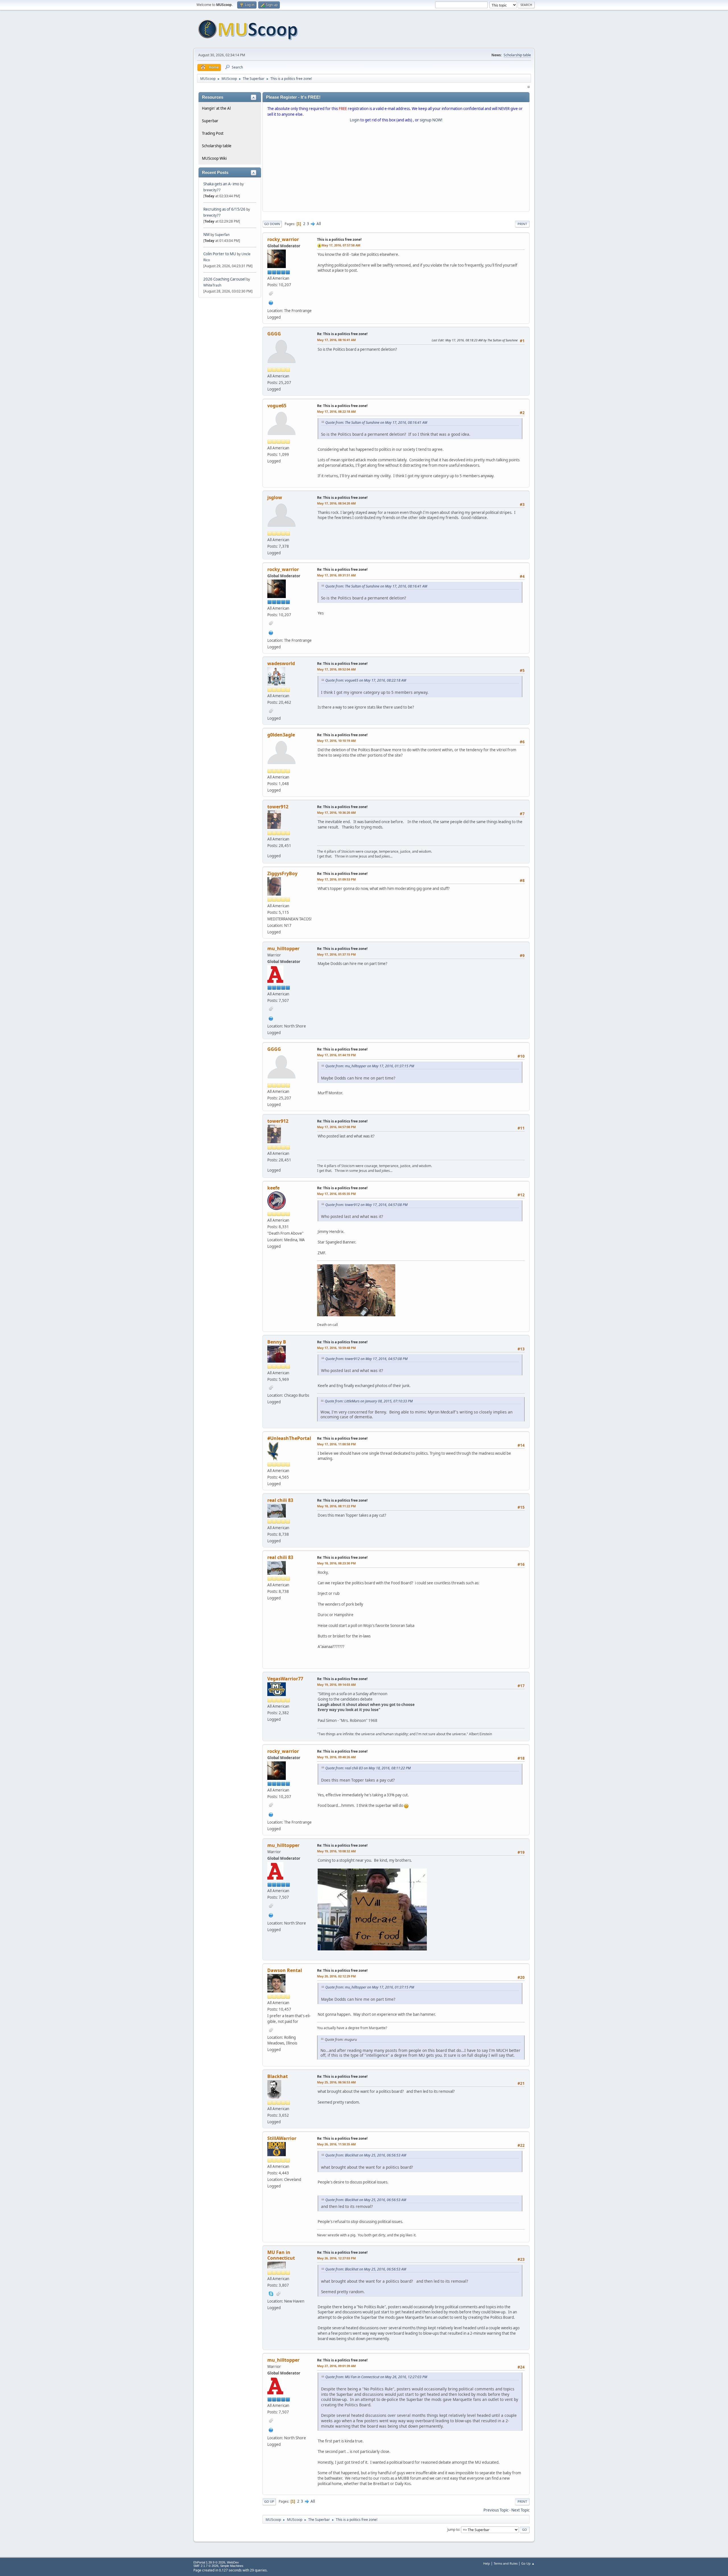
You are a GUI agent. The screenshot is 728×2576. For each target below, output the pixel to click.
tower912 (278, 807)
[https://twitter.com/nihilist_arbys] (271, 1018)
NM (206, 234)
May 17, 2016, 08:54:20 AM (336, 503)
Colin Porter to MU (220, 254)
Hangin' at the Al (216, 108)
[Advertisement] (396, 168)
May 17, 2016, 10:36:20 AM (336, 812)
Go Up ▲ (528, 2563)
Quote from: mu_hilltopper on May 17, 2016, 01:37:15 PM (370, 1066)
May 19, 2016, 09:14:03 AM (336, 1685)
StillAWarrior (282, 2138)
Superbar (210, 121)
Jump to (453, 2529)
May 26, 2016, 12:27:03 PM (336, 2258)
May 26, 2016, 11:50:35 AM (336, 2144)
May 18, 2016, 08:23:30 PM (336, 1563)
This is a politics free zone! (339, 239)
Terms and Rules (506, 2563)
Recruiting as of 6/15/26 (224, 209)
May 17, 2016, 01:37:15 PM (336, 954)
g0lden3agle (281, 735)
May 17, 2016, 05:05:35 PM (336, 1194)
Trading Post (213, 133)
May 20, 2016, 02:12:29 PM (336, 1976)
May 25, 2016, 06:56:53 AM (336, 2082)
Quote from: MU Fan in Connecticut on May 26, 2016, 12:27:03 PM (376, 2377)
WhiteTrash (212, 285)
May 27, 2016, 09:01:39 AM (336, 2366)
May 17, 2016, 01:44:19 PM (336, 1055)
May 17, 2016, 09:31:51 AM (336, 575)
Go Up (269, 2501)
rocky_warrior (283, 239)
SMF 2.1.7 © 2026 (206, 2566)
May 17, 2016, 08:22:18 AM (336, 411)
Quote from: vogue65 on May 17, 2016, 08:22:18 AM (366, 680)
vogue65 (277, 406)
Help (487, 2563)
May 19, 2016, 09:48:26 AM (336, 1757)
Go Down (272, 224)
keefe (273, 1188)
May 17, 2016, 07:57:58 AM (341, 245)
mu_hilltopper (283, 948)
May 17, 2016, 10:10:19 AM (336, 741)
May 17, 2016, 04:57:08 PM (336, 1127)
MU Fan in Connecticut (281, 2255)
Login (355, 120)
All (319, 224)
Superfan (222, 235)
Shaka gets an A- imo (221, 184)
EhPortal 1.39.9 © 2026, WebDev (216, 2562)
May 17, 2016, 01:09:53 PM (336, 879)
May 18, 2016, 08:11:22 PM (336, 1506)
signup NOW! (431, 120)
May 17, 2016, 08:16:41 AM (336, 340)
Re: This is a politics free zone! (342, 334)
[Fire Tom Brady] (271, 302)
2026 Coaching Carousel (225, 279)
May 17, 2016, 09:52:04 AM (336, 669)
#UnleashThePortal (289, 1438)
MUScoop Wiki (214, 158)
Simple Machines (232, 2566)
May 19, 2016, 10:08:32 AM (336, 1851)
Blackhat (278, 2076)
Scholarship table (517, 55)
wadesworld (281, 663)
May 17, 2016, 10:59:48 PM (336, 1348)
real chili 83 (280, 1500)
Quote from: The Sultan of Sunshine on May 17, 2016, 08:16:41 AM (376, 423)
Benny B (277, 1342)
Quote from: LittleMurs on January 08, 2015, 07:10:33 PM (369, 1401)
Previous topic (496, 2510)
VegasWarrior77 (285, 1679)
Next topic (520, 2510)
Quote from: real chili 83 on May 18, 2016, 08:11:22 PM (368, 1768)
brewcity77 (212, 190)
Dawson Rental (285, 1970)
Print (522, 224)
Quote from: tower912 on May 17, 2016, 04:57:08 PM (366, 1205)
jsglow (275, 497)
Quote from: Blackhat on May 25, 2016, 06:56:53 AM (366, 2155)
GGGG (274, 334)
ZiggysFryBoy (282, 873)
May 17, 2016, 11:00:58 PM (336, 1444)
